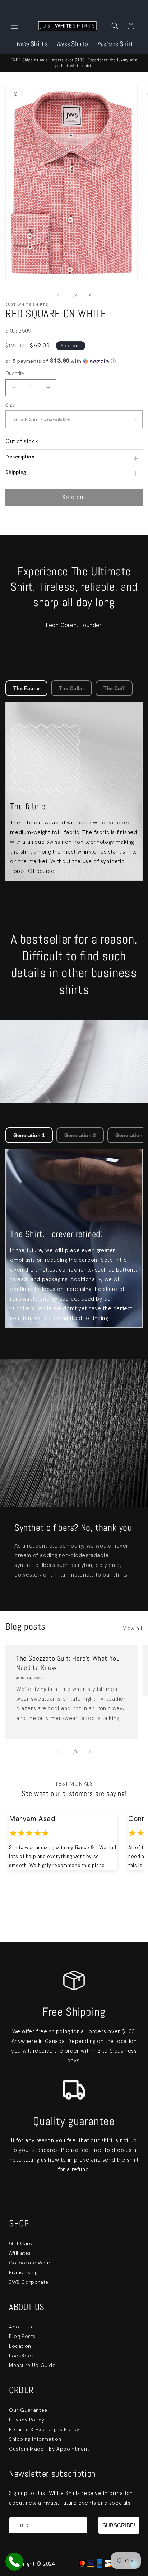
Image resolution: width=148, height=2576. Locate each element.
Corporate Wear (30, 2263)
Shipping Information (35, 2439)
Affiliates (20, 2253)
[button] (14, 26)
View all (133, 1628)
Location (20, 2346)
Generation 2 (80, 1135)
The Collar (71, 688)
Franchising (23, 2272)
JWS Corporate (29, 2282)
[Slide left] (58, 295)
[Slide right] (90, 295)
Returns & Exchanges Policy (44, 2429)
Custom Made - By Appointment (49, 2449)
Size (10, 405)
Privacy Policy (27, 2420)
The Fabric (26, 688)
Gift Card (21, 2243)
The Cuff (114, 688)
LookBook (22, 2356)
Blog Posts (22, 2336)
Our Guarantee (28, 2410)
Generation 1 (29, 1135)
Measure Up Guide (32, 2365)
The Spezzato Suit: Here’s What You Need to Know (68, 1663)
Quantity (15, 373)
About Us (21, 2327)
